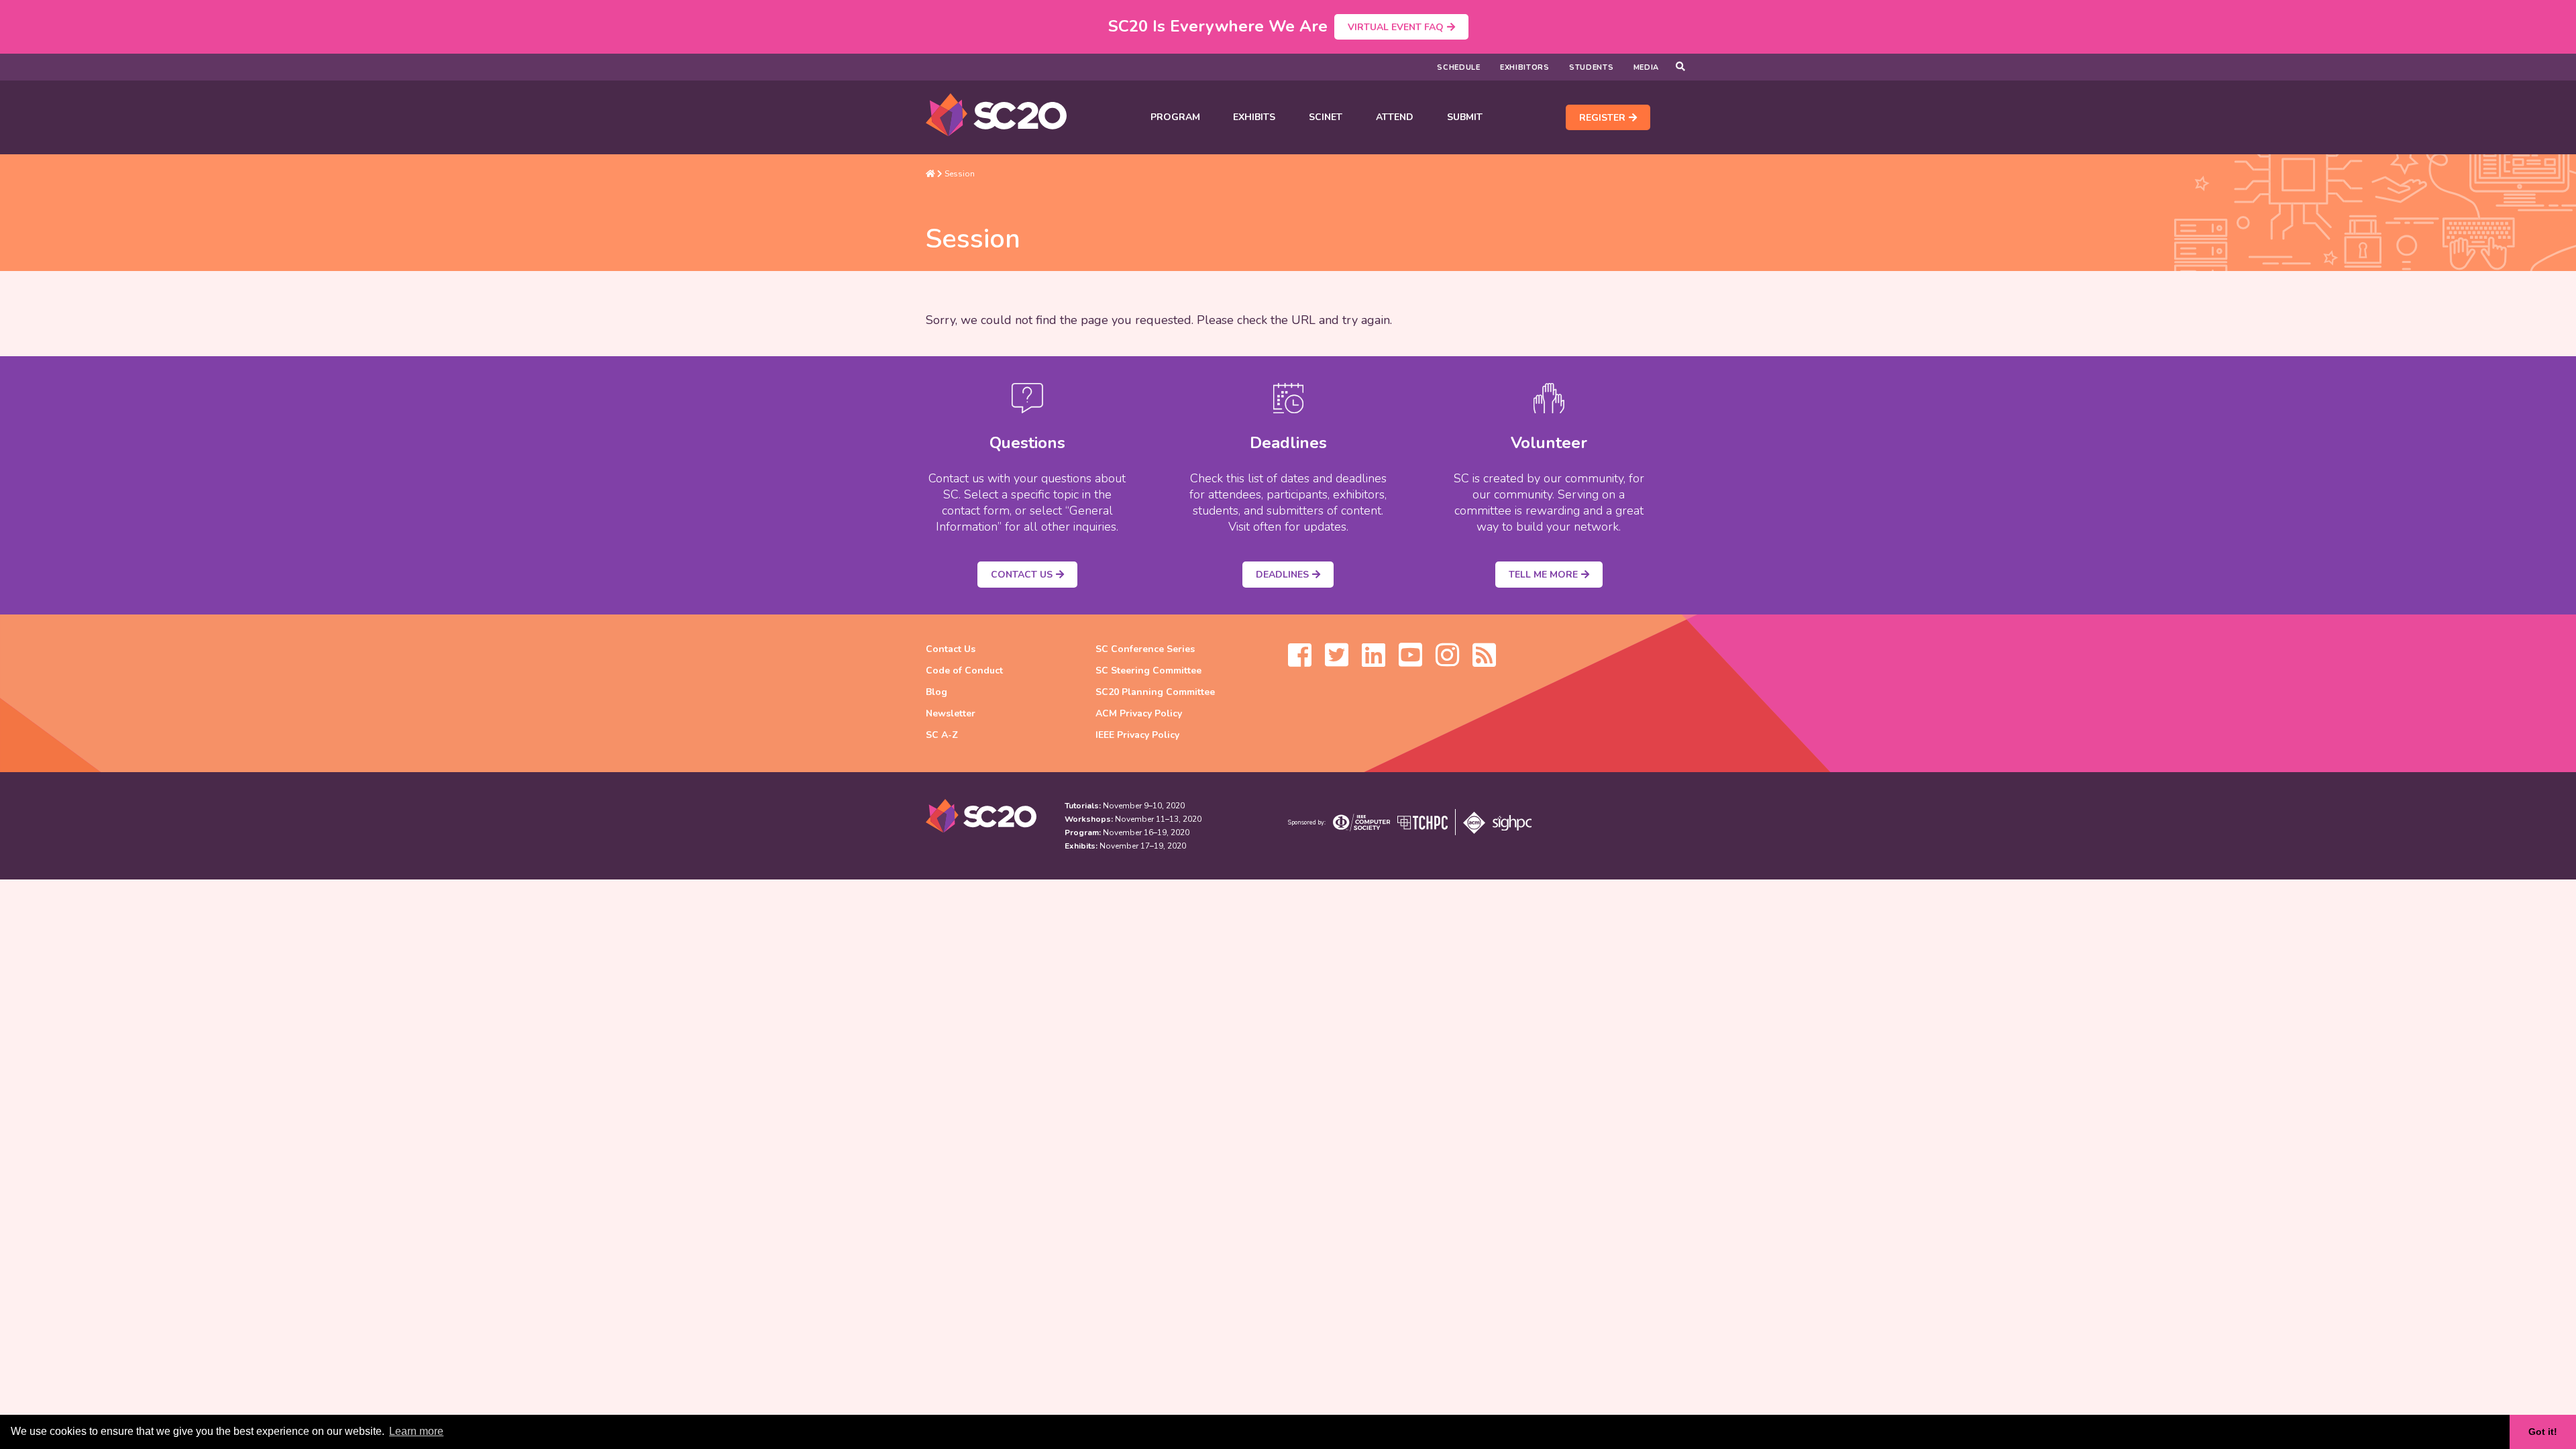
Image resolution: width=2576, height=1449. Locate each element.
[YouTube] (1410, 661)
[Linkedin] (1374, 661)
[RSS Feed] (1484, 661)
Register (1602, 118)
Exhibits (1254, 117)
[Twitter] (1337, 661)
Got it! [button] (2543, 1432)
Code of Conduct (964, 670)
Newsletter (951, 713)
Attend (1395, 117)
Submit (1465, 117)
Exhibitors (1525, 67)
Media (1647, 67)
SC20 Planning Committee (1155, 692)
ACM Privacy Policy (1139, 713)
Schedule (1459, 67)
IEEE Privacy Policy (1137, 735)
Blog (936, 692)
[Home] (930, 174)
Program (1175, 117)
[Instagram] (1447, 661)
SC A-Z (942, 735)
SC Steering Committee (1148, 670)
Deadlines (1282, 575)
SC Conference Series (1145, 649)
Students (1592, 67)
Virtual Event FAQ (1396, 27)
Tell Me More (1543, 575)
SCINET (1326, 117)
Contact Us (1022, 575)
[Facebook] (1300, 661)
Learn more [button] (416, 1431)
